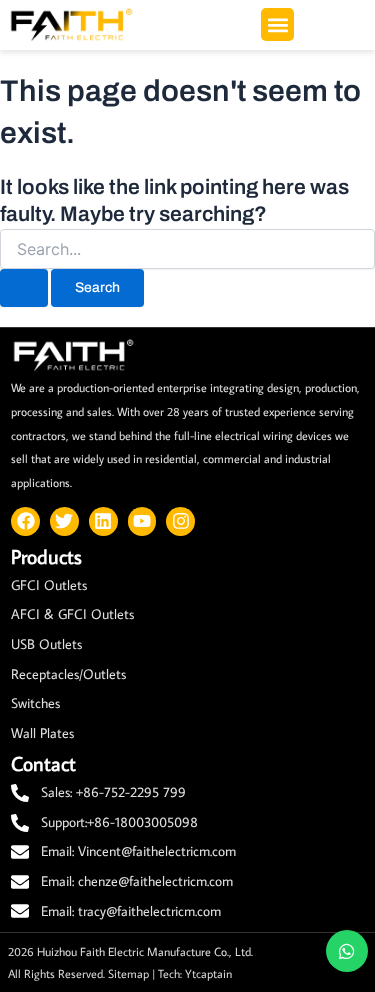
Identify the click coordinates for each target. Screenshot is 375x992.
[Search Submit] (24, 288)
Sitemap (128, 973)
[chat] (347, 951)
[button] (277, 24)
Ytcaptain (208, 973)
